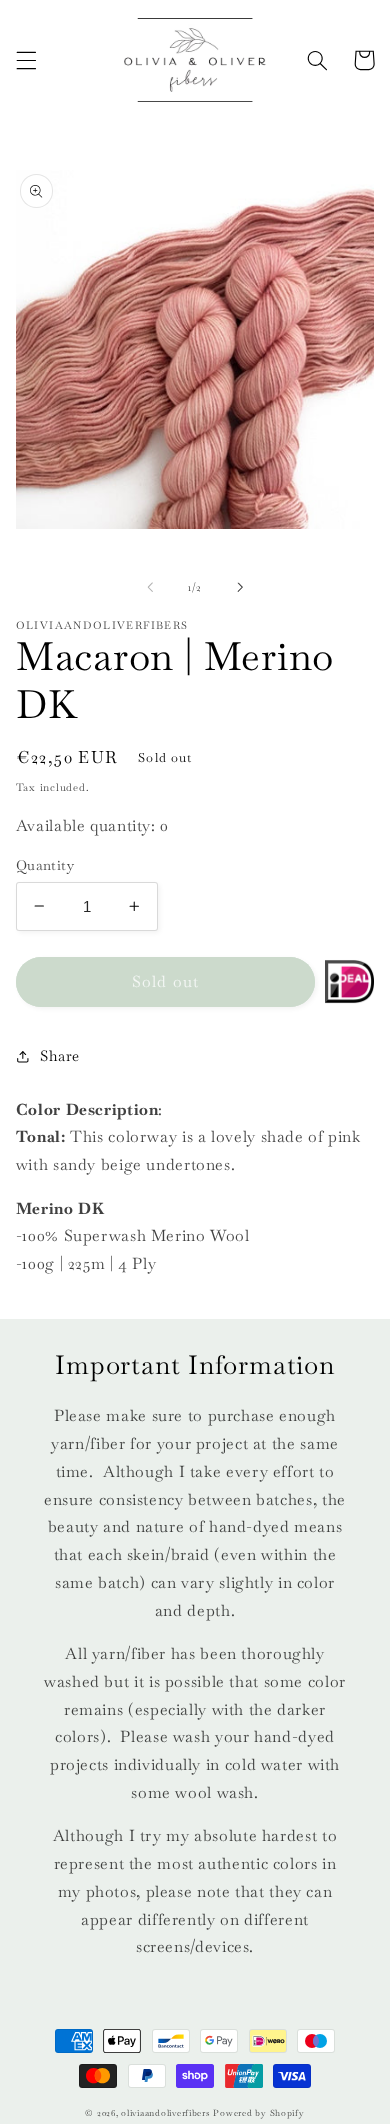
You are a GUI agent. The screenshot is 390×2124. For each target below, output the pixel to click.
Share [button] (60, 1055)
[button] (26, 60)
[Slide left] (150, 588)
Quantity (45, 865)
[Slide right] (240, 588)
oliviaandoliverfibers (165, 2113)
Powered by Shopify (258, 2113)
